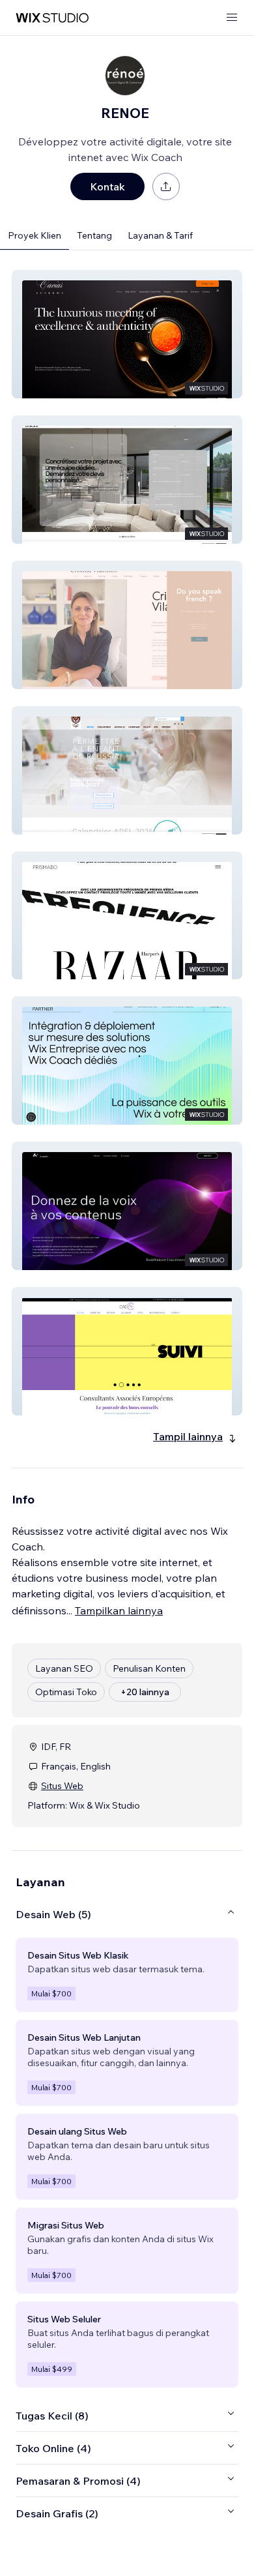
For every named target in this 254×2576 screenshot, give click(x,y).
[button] (127, 334)
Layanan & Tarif (160, 235)
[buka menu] (232, 18)
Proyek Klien (35, 235)
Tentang (94, 235)
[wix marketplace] (52, 18)
